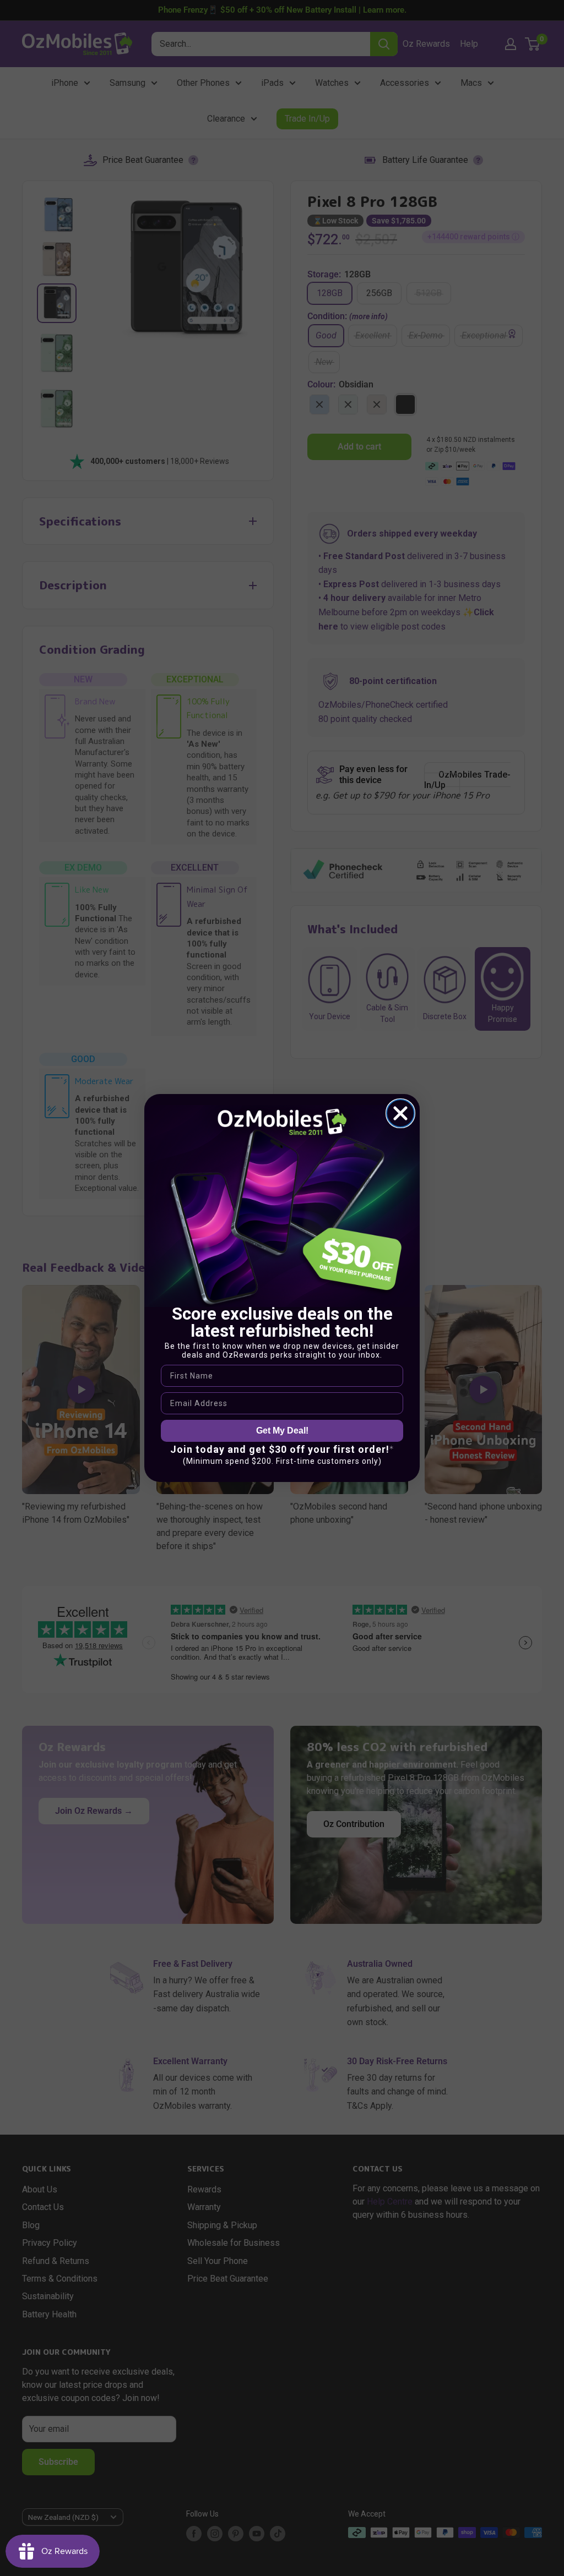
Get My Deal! (282, 1431)
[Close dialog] (400, 1113)
